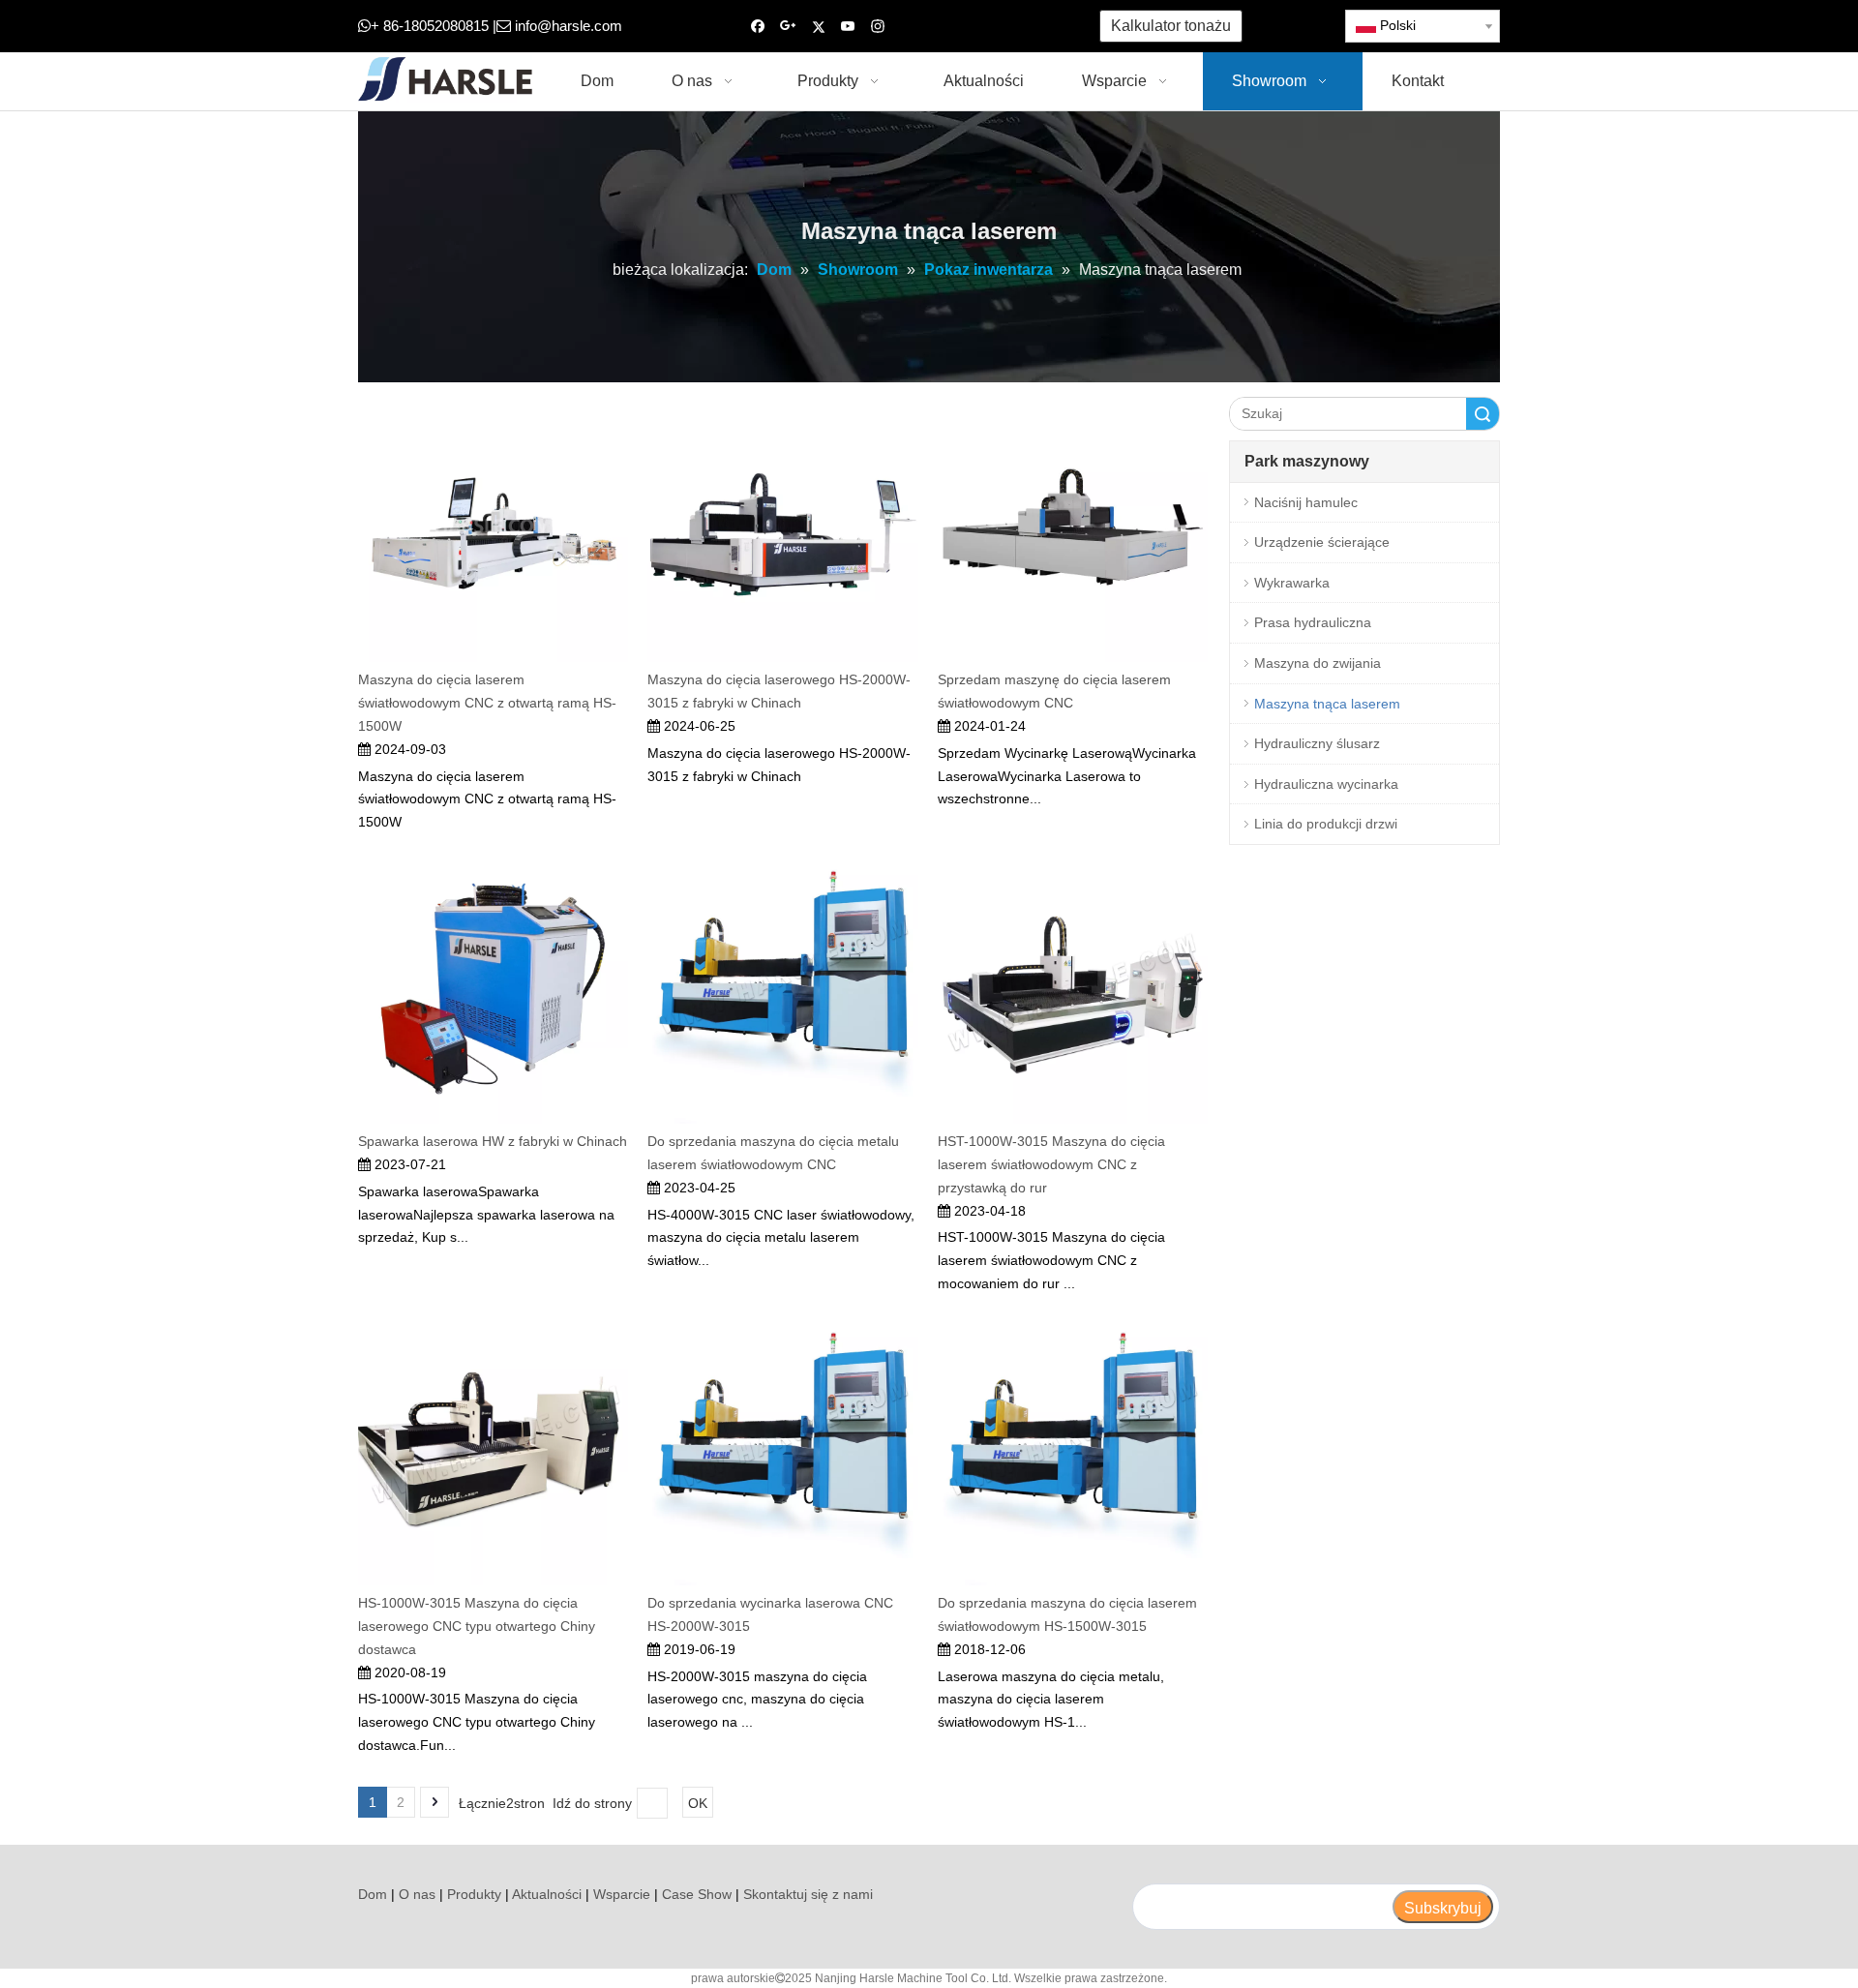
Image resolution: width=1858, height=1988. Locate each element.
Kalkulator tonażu (1171, 26)
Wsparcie (622, 1894)
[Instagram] (878, 27)
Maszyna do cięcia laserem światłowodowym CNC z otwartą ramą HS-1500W (487, 703)
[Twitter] (818, 27)
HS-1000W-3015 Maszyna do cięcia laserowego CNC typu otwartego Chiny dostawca (477, 1626)
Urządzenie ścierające (1322, 542)
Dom (373, 1894)
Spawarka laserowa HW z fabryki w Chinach (493, 1141)
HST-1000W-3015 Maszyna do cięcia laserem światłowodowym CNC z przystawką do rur (1051, 1164)
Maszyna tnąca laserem (1327, 704)
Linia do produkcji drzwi (1326, 824)
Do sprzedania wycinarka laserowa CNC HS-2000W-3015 (770, 1614)
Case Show (697, 1894)
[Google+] (788, 27)
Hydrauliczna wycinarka (1326, 784)
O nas (417, 1894)
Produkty (474, 1894)
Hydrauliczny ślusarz (1317, 743)
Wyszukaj (1483, 414)
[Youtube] (848, 27)
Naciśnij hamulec (1306, 502)
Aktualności (547, 1894)
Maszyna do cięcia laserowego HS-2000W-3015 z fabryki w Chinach (779, 691)
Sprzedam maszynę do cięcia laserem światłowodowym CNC (1054, 691)
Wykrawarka (1292, 583)
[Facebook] (758, 27)
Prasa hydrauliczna (1313, 622)
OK (698, 1803)
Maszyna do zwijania (1318, 663)
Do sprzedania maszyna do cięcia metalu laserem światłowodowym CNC (773, 1153)
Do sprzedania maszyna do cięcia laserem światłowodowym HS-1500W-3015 (1067, 1614)
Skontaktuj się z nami (808, 1894)
